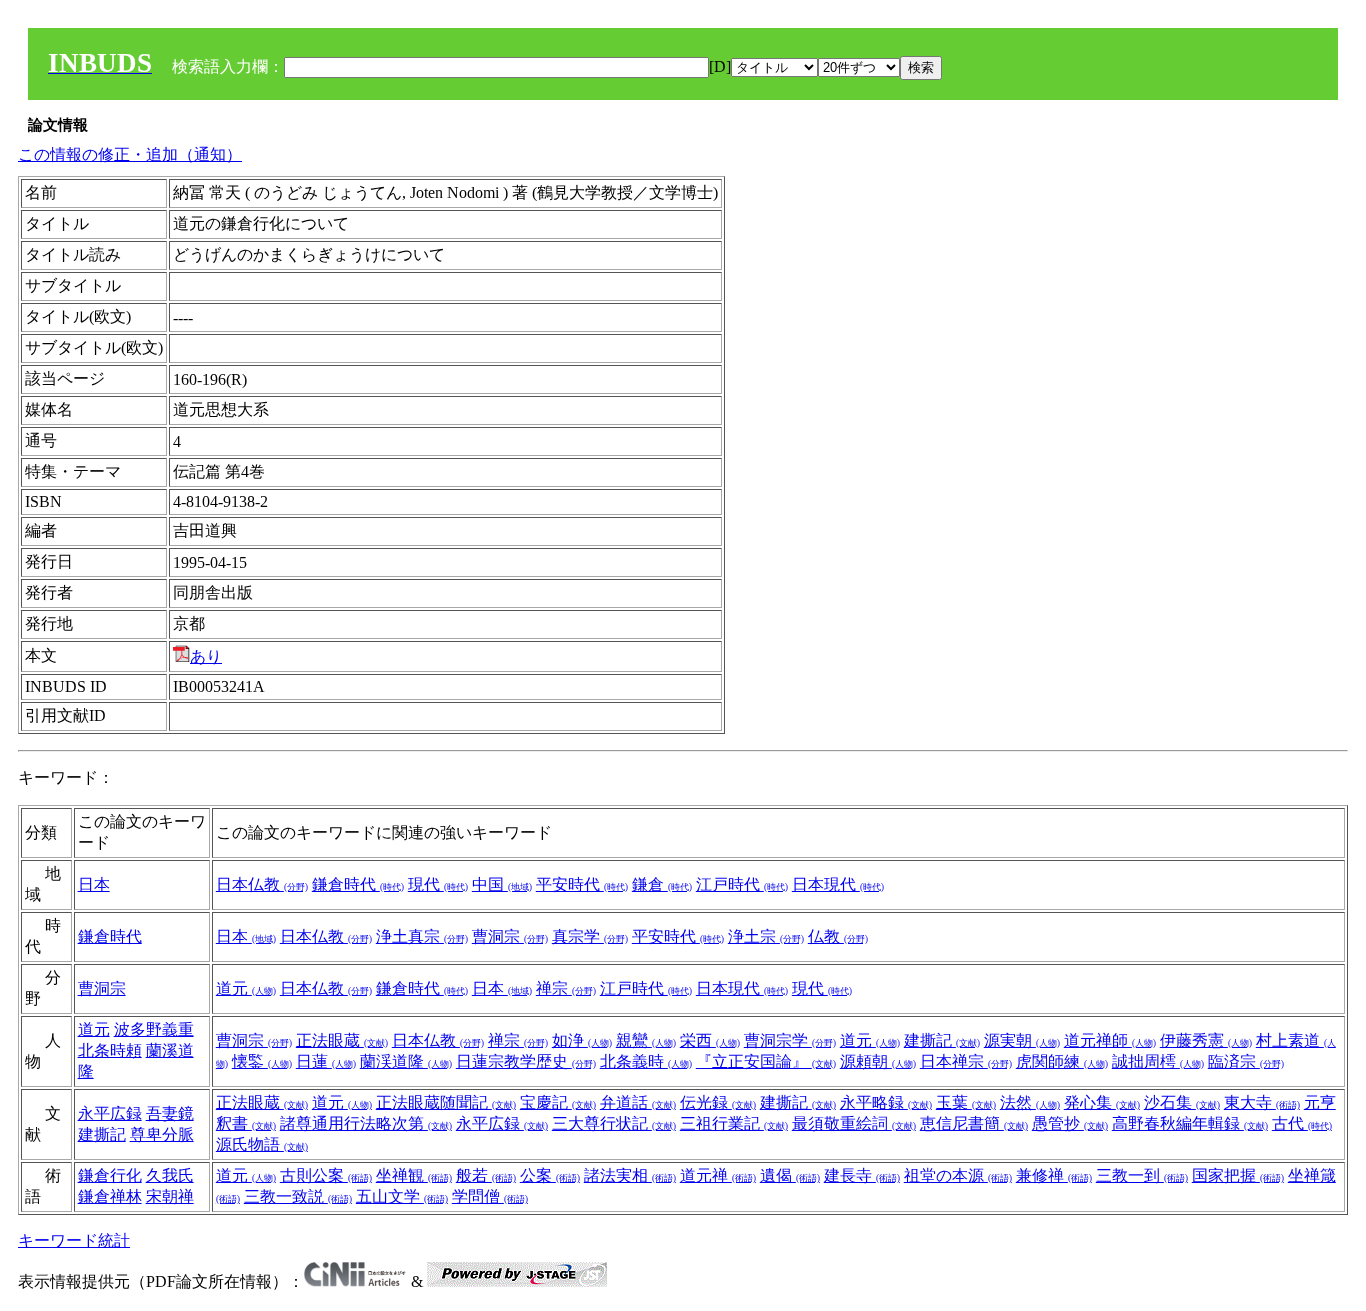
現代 (438, 884)
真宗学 (590, 936)
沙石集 (1182, 1102)
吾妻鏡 (170, 1113)
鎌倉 (662, 884)
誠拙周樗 (1158, 1061)
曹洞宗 (510, 936)
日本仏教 (262, 884)
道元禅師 (1110, 1040)
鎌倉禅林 (110, 1196)
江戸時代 (742, 884)
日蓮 (326, 1061)
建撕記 (942, 1040)
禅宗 (566, 988)
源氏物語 (262, 1144)
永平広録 (110, 1113)
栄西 (710, 1040)
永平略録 (886, 1102)
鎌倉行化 (110, 1175)
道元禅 (718, 1175)
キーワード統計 (74, 1240)
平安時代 (582, 884)
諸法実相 (630, 1175)
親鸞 (646, 1040)
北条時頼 (110, 1050)
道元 (246, 988)
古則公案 (326, 1175)
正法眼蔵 (342, 1040)
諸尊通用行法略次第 (366, 1123)
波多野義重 (154, 1029)
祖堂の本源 (958, 1175)
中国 (502, 884)
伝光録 (718, 1102)
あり (206, 656)
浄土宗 (766, 936)
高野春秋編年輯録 (1190, 1123)
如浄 (582, 1040)
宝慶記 (558, 1102)
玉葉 (966, 1102)
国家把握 (1238, 1175)
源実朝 (1022, 1040)
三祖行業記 (734, 1123)
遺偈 (790, 1175)
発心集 (1102, 1102)
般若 (486, 1175)
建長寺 (862, 1175)
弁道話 (638, 1102)
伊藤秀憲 (1206, 1040)
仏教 (838, 936)
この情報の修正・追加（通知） (130, 154)
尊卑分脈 (162, 1134)
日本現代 (838, 884)
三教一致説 (298, 1196)
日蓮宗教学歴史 (526, 1061)
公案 (550, 1175)
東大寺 (1262, 1102)
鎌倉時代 (358, 884)
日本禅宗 (966, 1061)
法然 (1030, 1102)
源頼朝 (878, 1061)
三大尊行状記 (614, 1123)
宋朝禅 (170, 1196)
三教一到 (1142, 1175)
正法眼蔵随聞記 (446, 1102)
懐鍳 (262, 1061)
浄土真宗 (422, 936)
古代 (1302, 1123)
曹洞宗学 (790, 1040)
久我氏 (170, 1175)
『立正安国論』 (766, 1061)
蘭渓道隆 (406, 1061)
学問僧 (490, 1196)
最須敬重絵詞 (854, 1123)
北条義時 (646, 1061)
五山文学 (402, 1196)
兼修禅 (1054, 1175)
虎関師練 (1062, 1061)
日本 (94, 884)
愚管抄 (1070, 1123)
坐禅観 (414, 1175)
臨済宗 (1246, 1061)
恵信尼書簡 (974, 1123)
